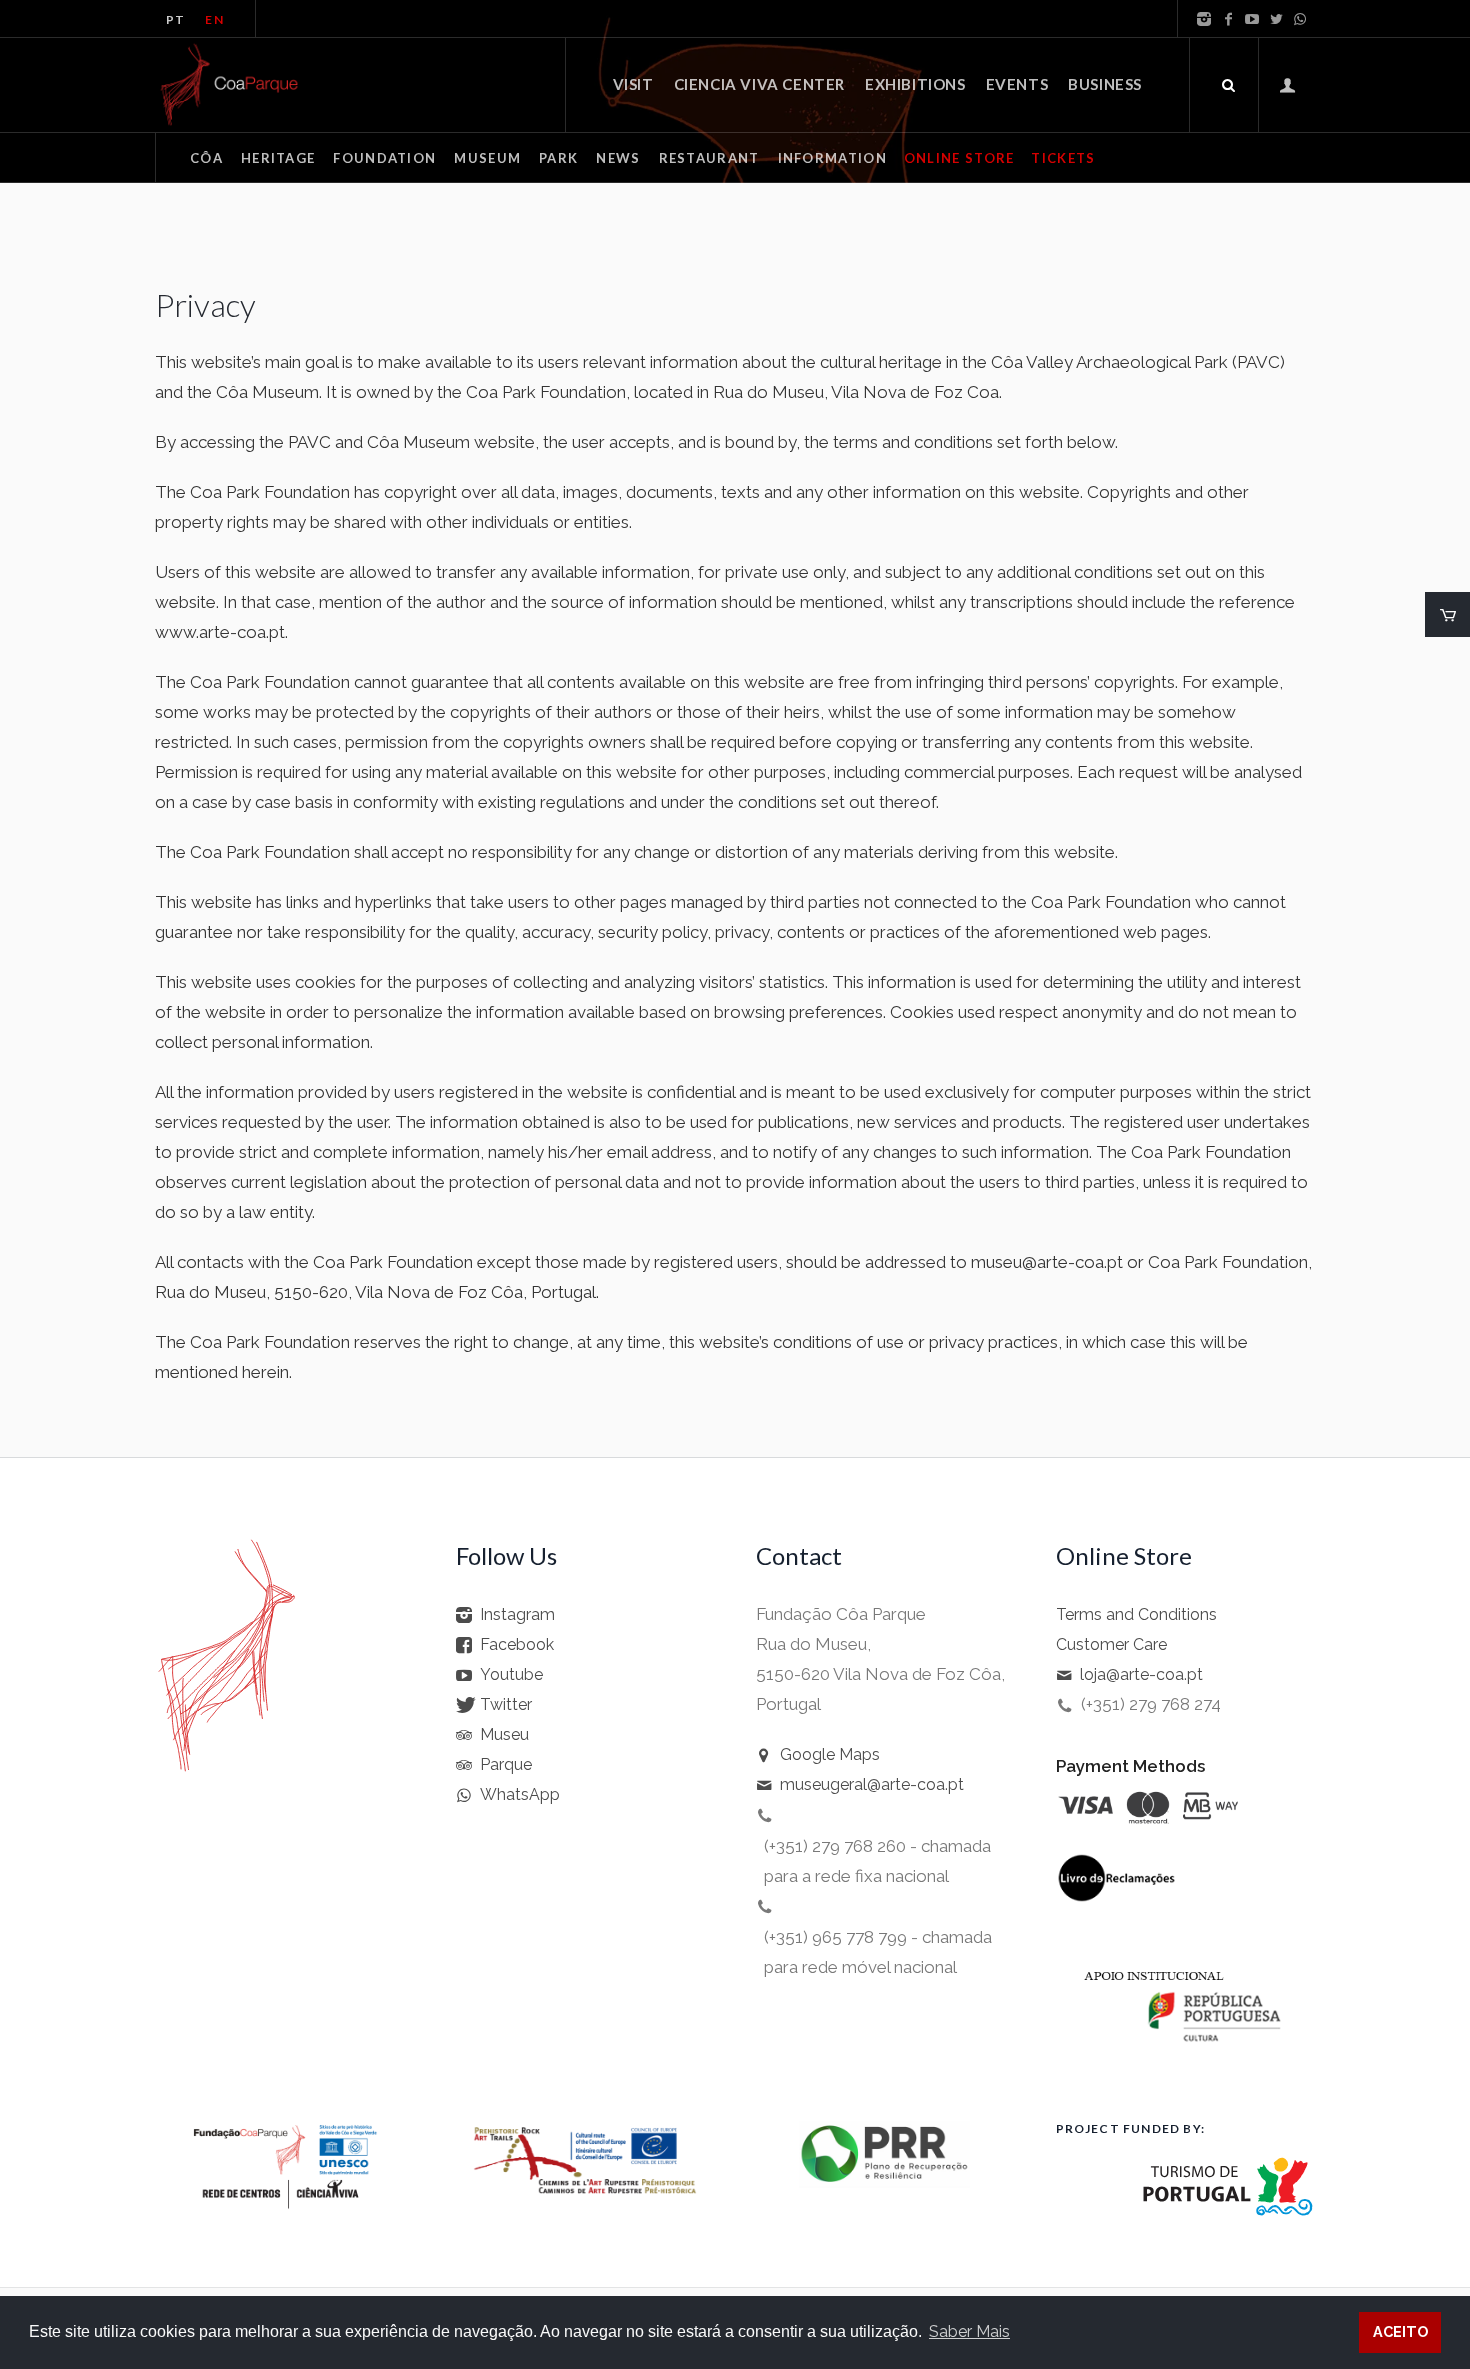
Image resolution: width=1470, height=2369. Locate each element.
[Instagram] (1204, 19)
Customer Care (1111, 1644)
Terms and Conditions (1136, 1614)
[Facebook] (1228, 19)
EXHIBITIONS (915, 84)
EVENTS (1017, 84)
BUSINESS (1105, 84)
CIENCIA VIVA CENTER (759, 84)
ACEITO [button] (1400, 2331)
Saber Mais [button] (969, 2331)
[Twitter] (1276, 19)
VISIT (633, 84)
